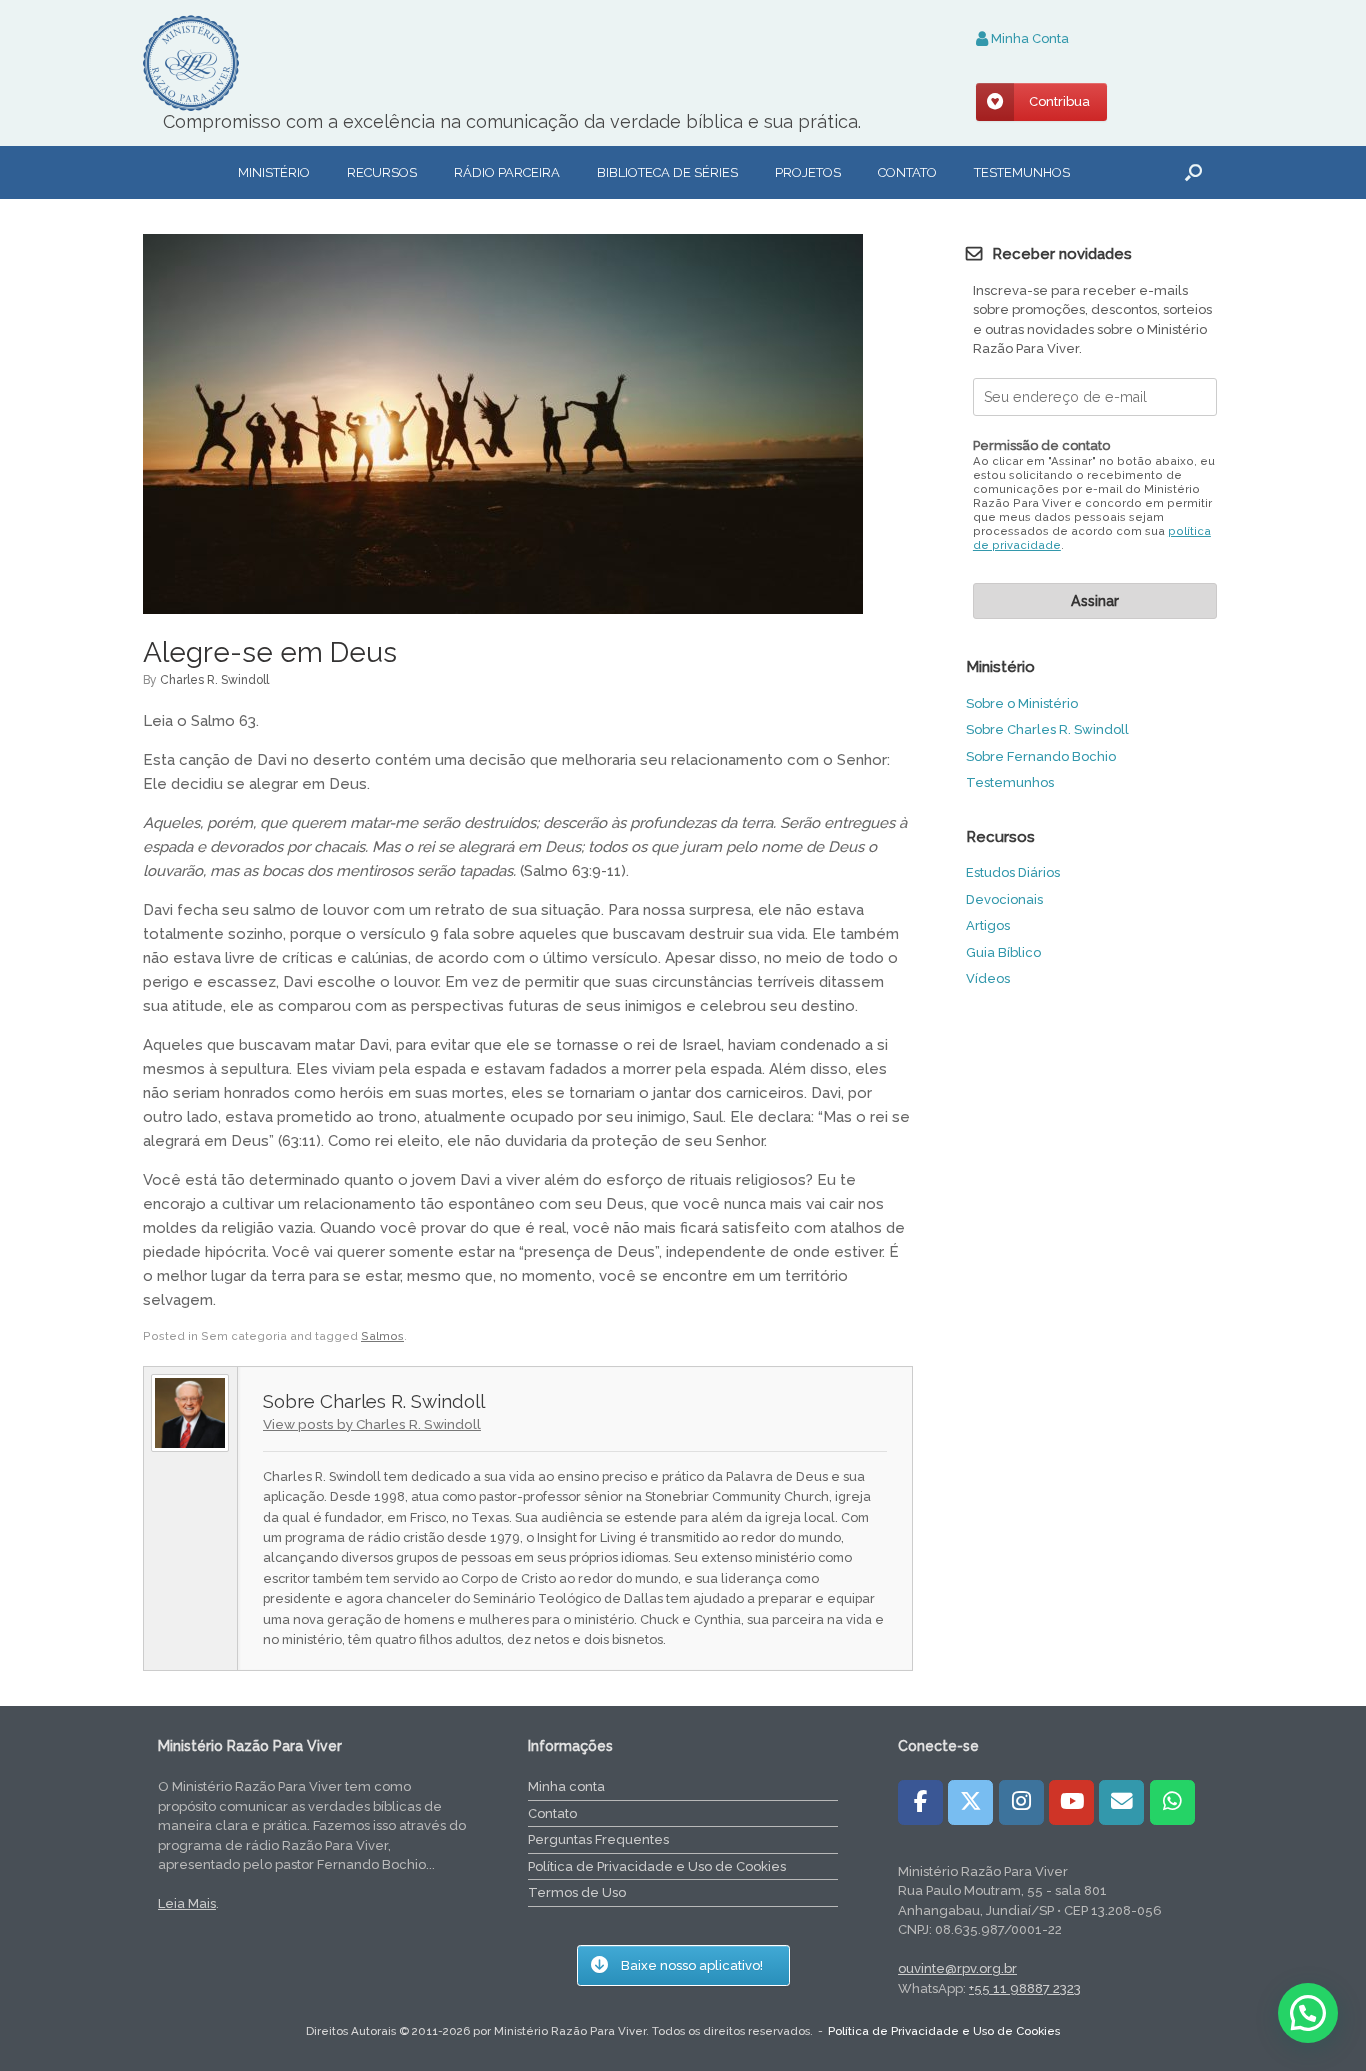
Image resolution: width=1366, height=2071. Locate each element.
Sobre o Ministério (1022, 703)
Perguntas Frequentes (598, 1839)
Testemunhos (1022, 172)
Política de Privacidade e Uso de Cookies (657, 1866)
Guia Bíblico (1003, 952)
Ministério (274, 172)
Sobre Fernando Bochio (1041, 756)
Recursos (382, 172)
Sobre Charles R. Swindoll (1047, 729)
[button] (1193, 172)
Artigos (988, 925)
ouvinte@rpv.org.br (957, 1968)
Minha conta (566, 1786)
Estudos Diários (1013, 872)
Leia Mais (187, 1903)
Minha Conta (1028, 38)
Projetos (808, 172)
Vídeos (988, 978)
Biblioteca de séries (667, 172)
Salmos (382, 1336)
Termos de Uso (577, 1892)
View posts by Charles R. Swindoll (372, 1424)
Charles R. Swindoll (214, 680)
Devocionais (1004, 899)
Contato (907, 172)
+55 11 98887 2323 (1025, 1988)
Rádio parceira (507, 172)
